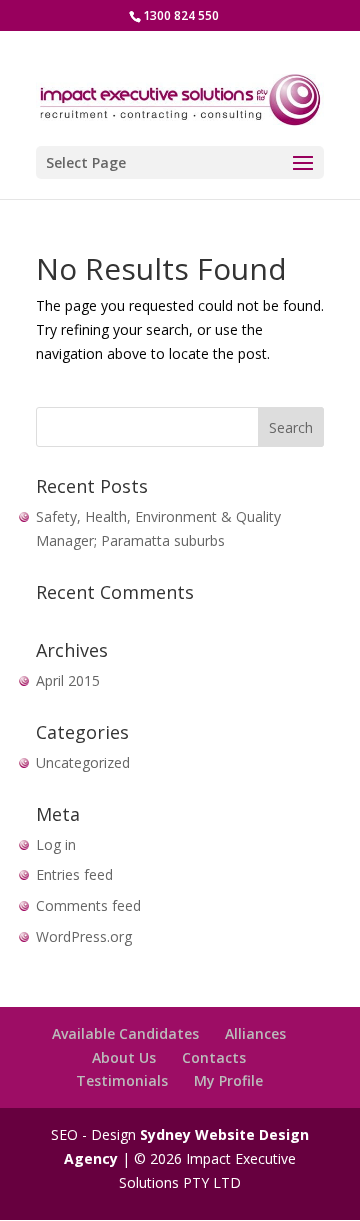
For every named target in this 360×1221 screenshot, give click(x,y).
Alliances (255, 1033)
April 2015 (68, 680)
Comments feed (88, 905)
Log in (56, 844)
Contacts (214, 1057)
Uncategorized (83, 762)
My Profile (228, 1080)
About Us (124, 1057)
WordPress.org (84, 936)
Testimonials (122, 1080)
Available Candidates (125, 1033)
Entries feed (74, 874)
